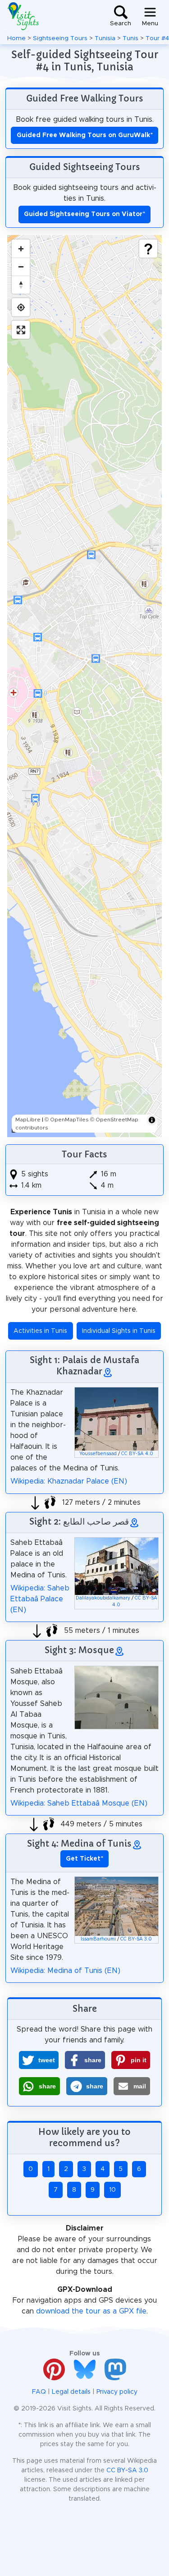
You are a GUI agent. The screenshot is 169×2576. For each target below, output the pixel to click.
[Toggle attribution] (152, 1120)
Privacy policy (117, 2392)
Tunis (130, 38)
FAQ (39, 2392)
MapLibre (28, 1120)
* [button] (84, 1859)
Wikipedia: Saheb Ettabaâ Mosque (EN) (79, 1803)
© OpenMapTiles (67, 1120)
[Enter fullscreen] (21, 330)
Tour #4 (157, 38)
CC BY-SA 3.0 (136, 1939)
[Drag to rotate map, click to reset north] (21, 285)
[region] (84, 686)
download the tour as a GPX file (91, 2311)
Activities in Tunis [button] (40, 1331)
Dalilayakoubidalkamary (103, 1598)
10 (112, 2190)
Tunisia (105, 38)
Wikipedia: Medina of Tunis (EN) (65, 1971)
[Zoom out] (21, 267)
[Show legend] (148, 249)
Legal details (71, 2392)
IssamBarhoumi (98, 1939)
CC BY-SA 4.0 (137, 1454)
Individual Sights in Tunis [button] (119, 1331)
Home (16, 38)
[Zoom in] (21, 249)
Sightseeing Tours (60, 38)
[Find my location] (21, 307)
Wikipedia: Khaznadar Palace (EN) (69, 1481)
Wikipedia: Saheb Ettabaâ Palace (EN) (40, 1599)
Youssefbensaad (98, 1454)
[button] (39, 2060)
